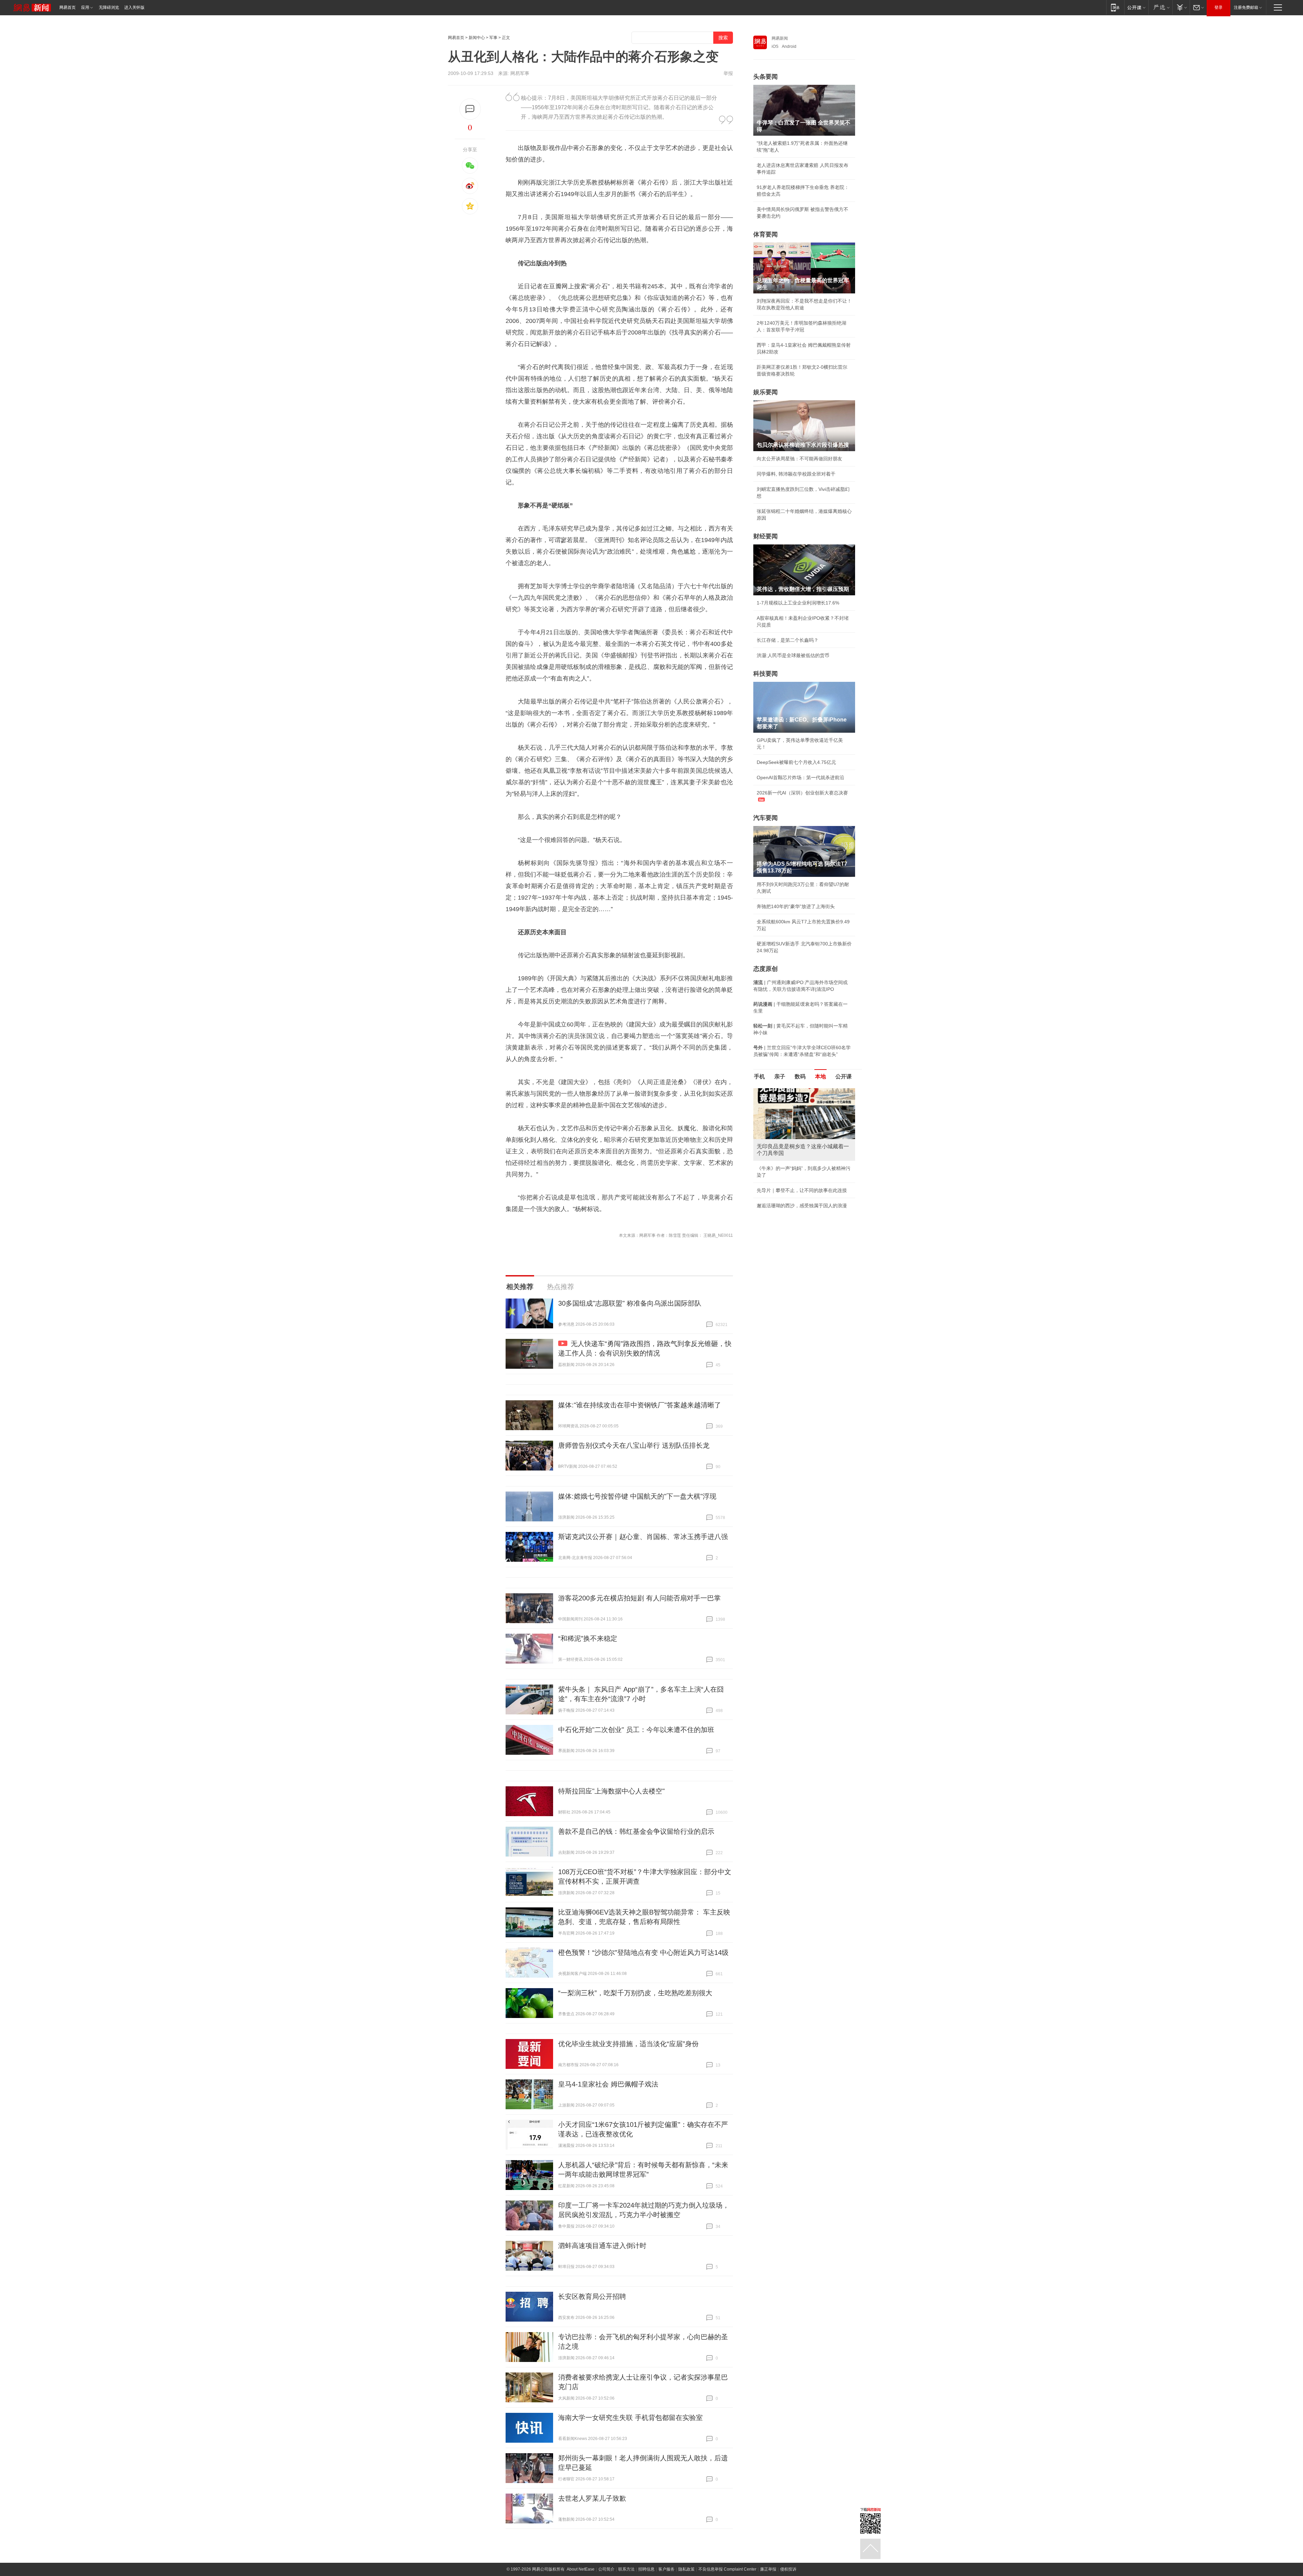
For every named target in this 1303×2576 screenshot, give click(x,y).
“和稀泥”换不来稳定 (588, 1638)
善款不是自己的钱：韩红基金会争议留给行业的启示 (636, 1831)
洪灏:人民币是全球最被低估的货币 (793, 655)
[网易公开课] (1136, 7)
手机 (759, 1076)
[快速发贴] (470, 109)
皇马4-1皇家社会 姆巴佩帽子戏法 (608, 2084)
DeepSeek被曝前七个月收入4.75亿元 (796, 762)
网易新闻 (780, 38)
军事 (493, 38)
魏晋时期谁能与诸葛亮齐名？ (788, 1137)
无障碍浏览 (109, 7)
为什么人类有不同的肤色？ (785, 1121)
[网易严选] (1160, 7)
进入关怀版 (134, 7)
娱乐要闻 (766, 392)
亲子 (780, 1076)
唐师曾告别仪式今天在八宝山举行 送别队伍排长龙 (634, 1445)
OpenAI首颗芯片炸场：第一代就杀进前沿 (800, 777)
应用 (85, 7)
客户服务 (666, 2569)
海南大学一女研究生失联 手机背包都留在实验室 (630, 2418)
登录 (1219, 7)
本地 (820, 1076)
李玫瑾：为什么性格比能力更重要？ (795, 1091)
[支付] (1181, 7)
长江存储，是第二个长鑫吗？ (788, 640)
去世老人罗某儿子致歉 (592, 2498)
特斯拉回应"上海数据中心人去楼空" (611, 1791)
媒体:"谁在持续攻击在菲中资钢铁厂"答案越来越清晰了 (640, 1405)
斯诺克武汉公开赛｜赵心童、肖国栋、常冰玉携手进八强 (643, 1537)
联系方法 (626, 2569)
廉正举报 (768, 2569)
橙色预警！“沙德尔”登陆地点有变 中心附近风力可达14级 (643, 1953)
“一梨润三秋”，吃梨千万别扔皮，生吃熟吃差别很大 (635, 1993)
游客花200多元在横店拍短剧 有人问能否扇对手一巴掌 (639, 1598)
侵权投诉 (788, 2569)
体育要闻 (766, 234)
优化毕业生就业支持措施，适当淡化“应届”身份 (628, 2044)
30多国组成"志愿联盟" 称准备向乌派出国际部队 (630, 1303)
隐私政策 (686, 2569)
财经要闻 (766, 536)
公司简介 (606, 2569)
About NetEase (581, 2569)
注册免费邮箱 (1246, 7)
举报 (728, 73)
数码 (800, 1076)
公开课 (844, 1076)
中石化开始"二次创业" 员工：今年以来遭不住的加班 (636, 1730)
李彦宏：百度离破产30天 (783, 1152)
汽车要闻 (766, 818)
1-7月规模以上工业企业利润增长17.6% (798, 603)
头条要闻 (766, 77)
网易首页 (68, 7)
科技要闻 (766, 674)
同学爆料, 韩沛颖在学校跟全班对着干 (796, 474)
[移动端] (1115, 7)
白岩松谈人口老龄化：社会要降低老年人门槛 (804, 1106)
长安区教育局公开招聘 (592, 2296)
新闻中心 (477, 38)
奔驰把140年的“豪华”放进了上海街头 (796, 906)
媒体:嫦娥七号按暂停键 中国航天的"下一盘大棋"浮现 (637, 1496)
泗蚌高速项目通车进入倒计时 (602, 2246)
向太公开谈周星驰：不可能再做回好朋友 (799, 459)
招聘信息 (646, 2569)
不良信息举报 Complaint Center (727, 2569)
